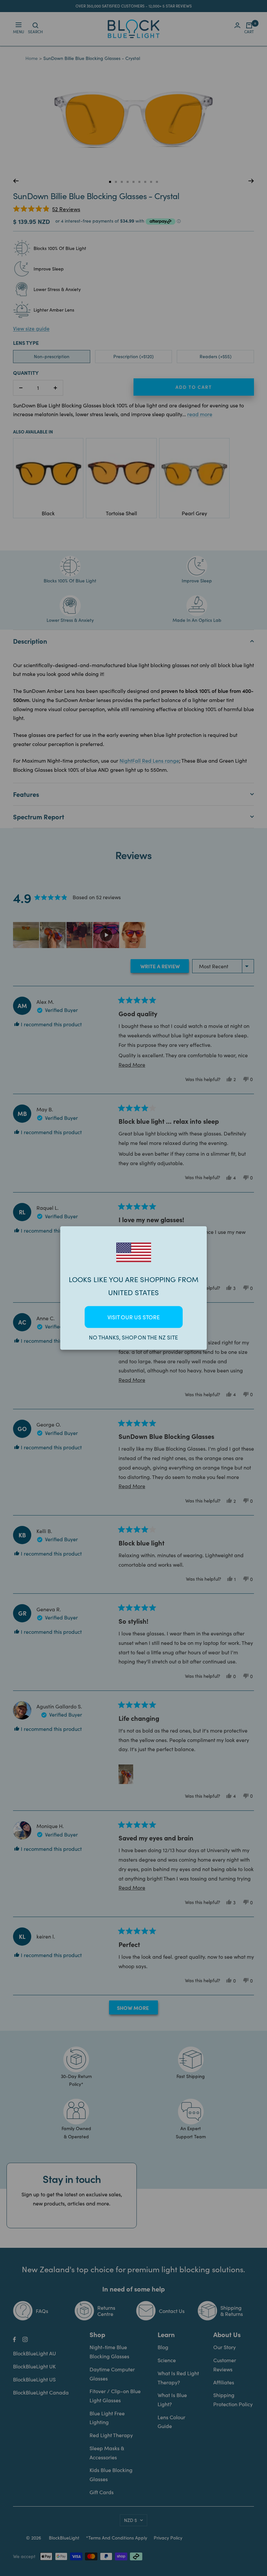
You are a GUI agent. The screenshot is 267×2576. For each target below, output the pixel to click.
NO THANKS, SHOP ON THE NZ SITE (133, 1337)
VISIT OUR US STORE (134, 1317)
